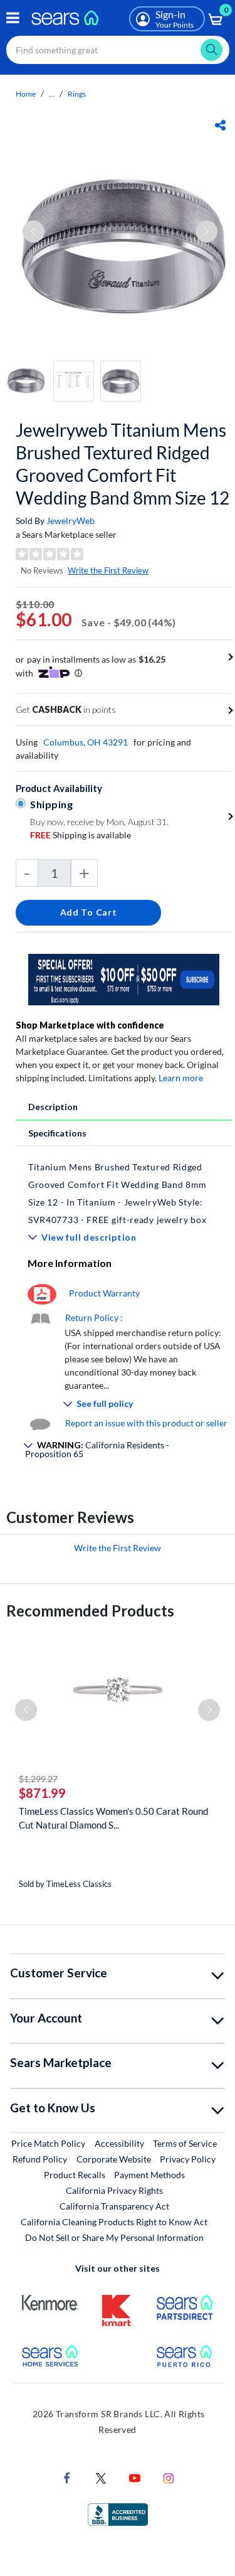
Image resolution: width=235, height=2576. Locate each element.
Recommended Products (90, 1611)
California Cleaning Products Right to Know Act (114, 2222)
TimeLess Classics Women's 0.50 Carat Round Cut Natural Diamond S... (113, 1818)
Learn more (181, 1078)
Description (53, 1107)
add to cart (89, 912)
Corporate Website (114, 2159)
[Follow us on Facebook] (67, 2477)
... (52, 94)
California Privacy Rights (114, 2190)
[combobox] (118, 50)
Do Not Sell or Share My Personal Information (114, 2237)
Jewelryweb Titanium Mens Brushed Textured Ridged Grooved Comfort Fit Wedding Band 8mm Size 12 (123, 464)
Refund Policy (40, 2159)
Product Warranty (104, 1293)
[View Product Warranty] (42, 1293)
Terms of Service (185, 2143)
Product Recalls (75, 2175)
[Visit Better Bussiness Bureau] (118, 2514)
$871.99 (42, 1793)
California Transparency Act (114, 2206)
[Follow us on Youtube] (135, 2477)
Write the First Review (108, 570)
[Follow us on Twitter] (101, 2477)
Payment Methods (149, 2175)
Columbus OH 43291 (86, 742)
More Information (70, 1263)
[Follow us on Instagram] (169, 2477)
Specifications (57, 1133)
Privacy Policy (188, 2159)
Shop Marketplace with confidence (90, 1025)
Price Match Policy (48, 2143)
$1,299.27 (38, 1779)
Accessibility (119, 2143)
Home (26, 94)
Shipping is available (81, 835)
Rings (77, 94)
